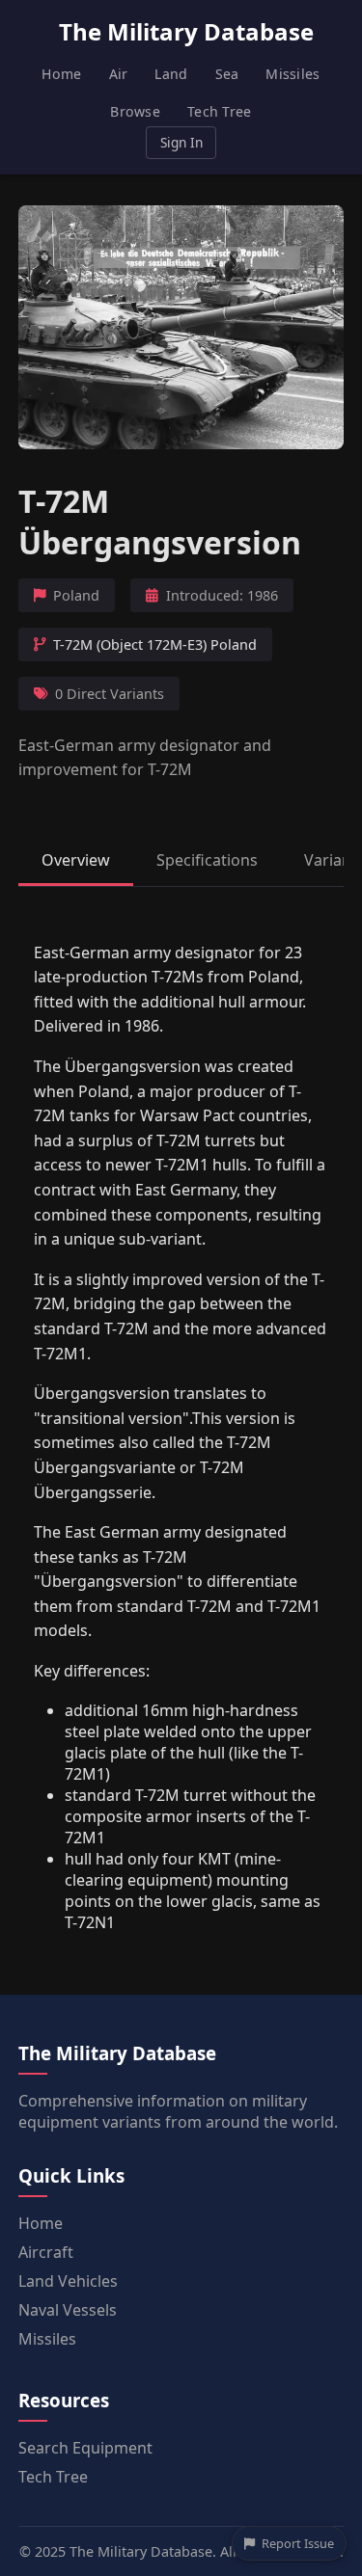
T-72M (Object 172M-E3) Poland (155, 644)
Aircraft (46, 2252)
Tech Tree (220, 111)
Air (119, 74)
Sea (227, 74)
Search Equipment (85, 2448)
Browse (135, 111)
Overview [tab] (76, 860)
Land (171, 74)
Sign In (181, 142)
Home (61, 74)
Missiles (292, 74)
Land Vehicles (68, 2281)
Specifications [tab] (207, 860)
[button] (181, 327)
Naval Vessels (68, 2310)
